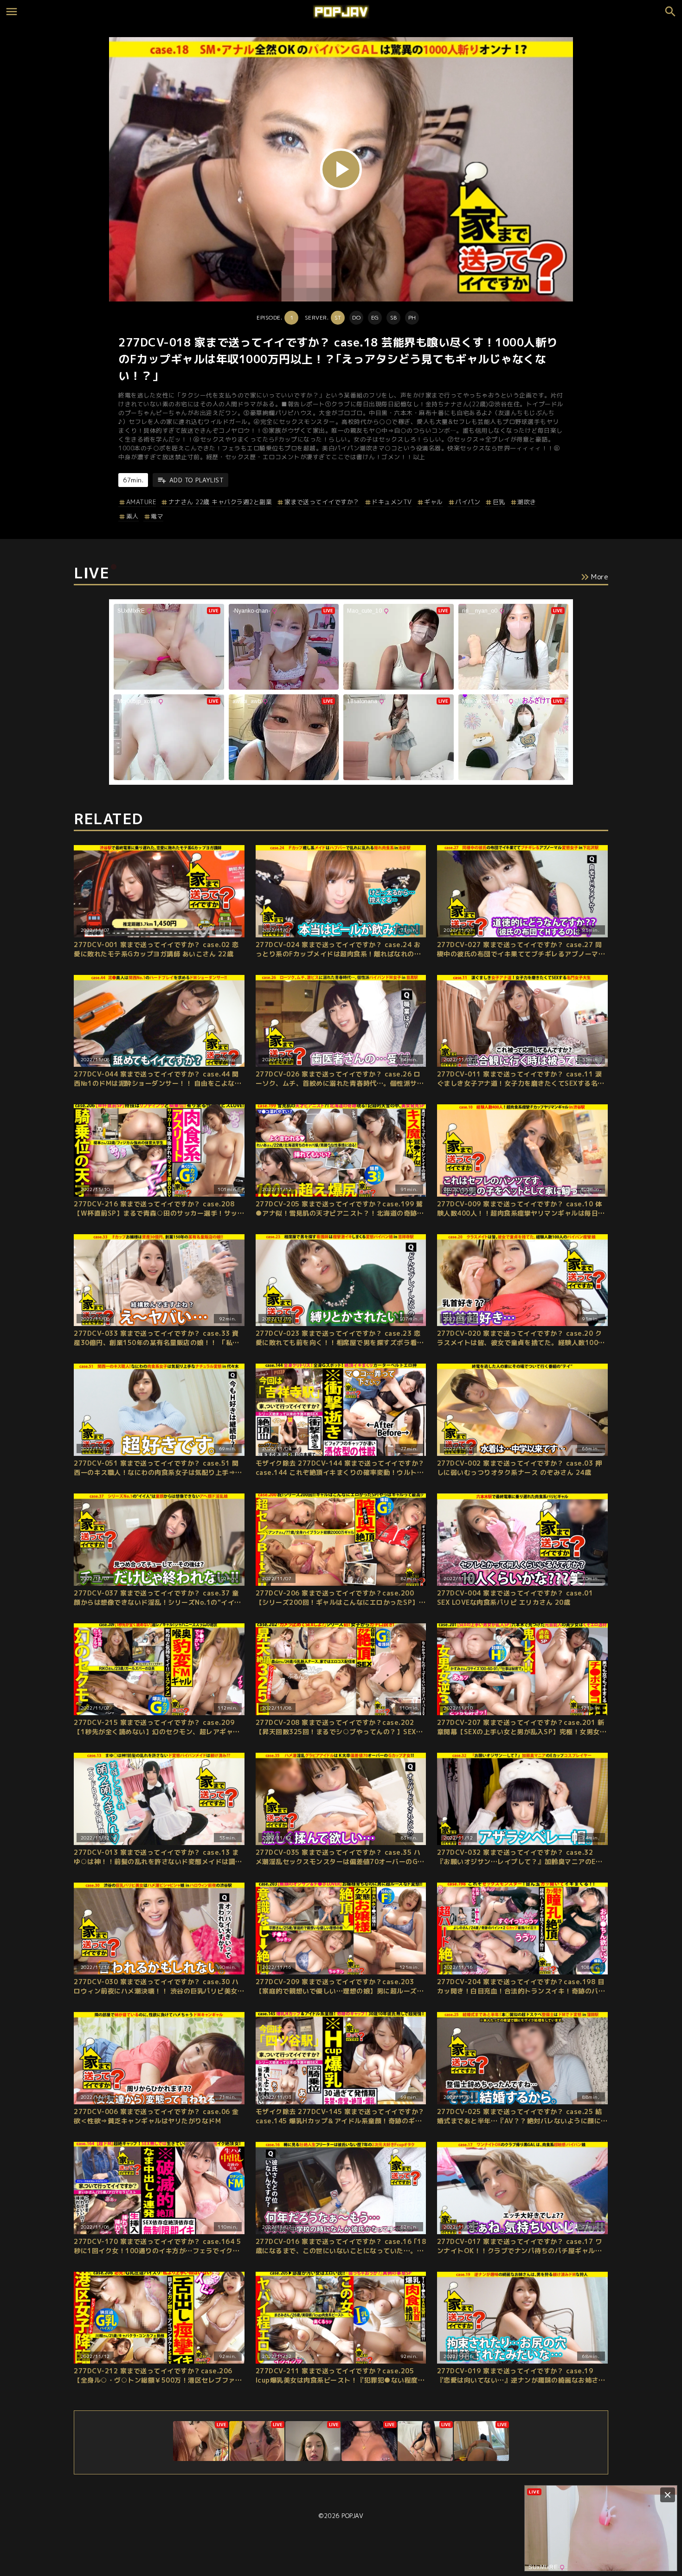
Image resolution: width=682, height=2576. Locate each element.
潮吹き (527, 502)
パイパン (468, 502)
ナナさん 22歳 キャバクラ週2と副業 (220, 502)
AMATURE (141, 502)
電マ (157, 516)
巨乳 (499, 502)
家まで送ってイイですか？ (322, 502)
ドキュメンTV (392, 502)
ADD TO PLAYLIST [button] (196, 480)
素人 (132, 516)
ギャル (434, 502)
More (600, 577)
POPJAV (352, 2516)
